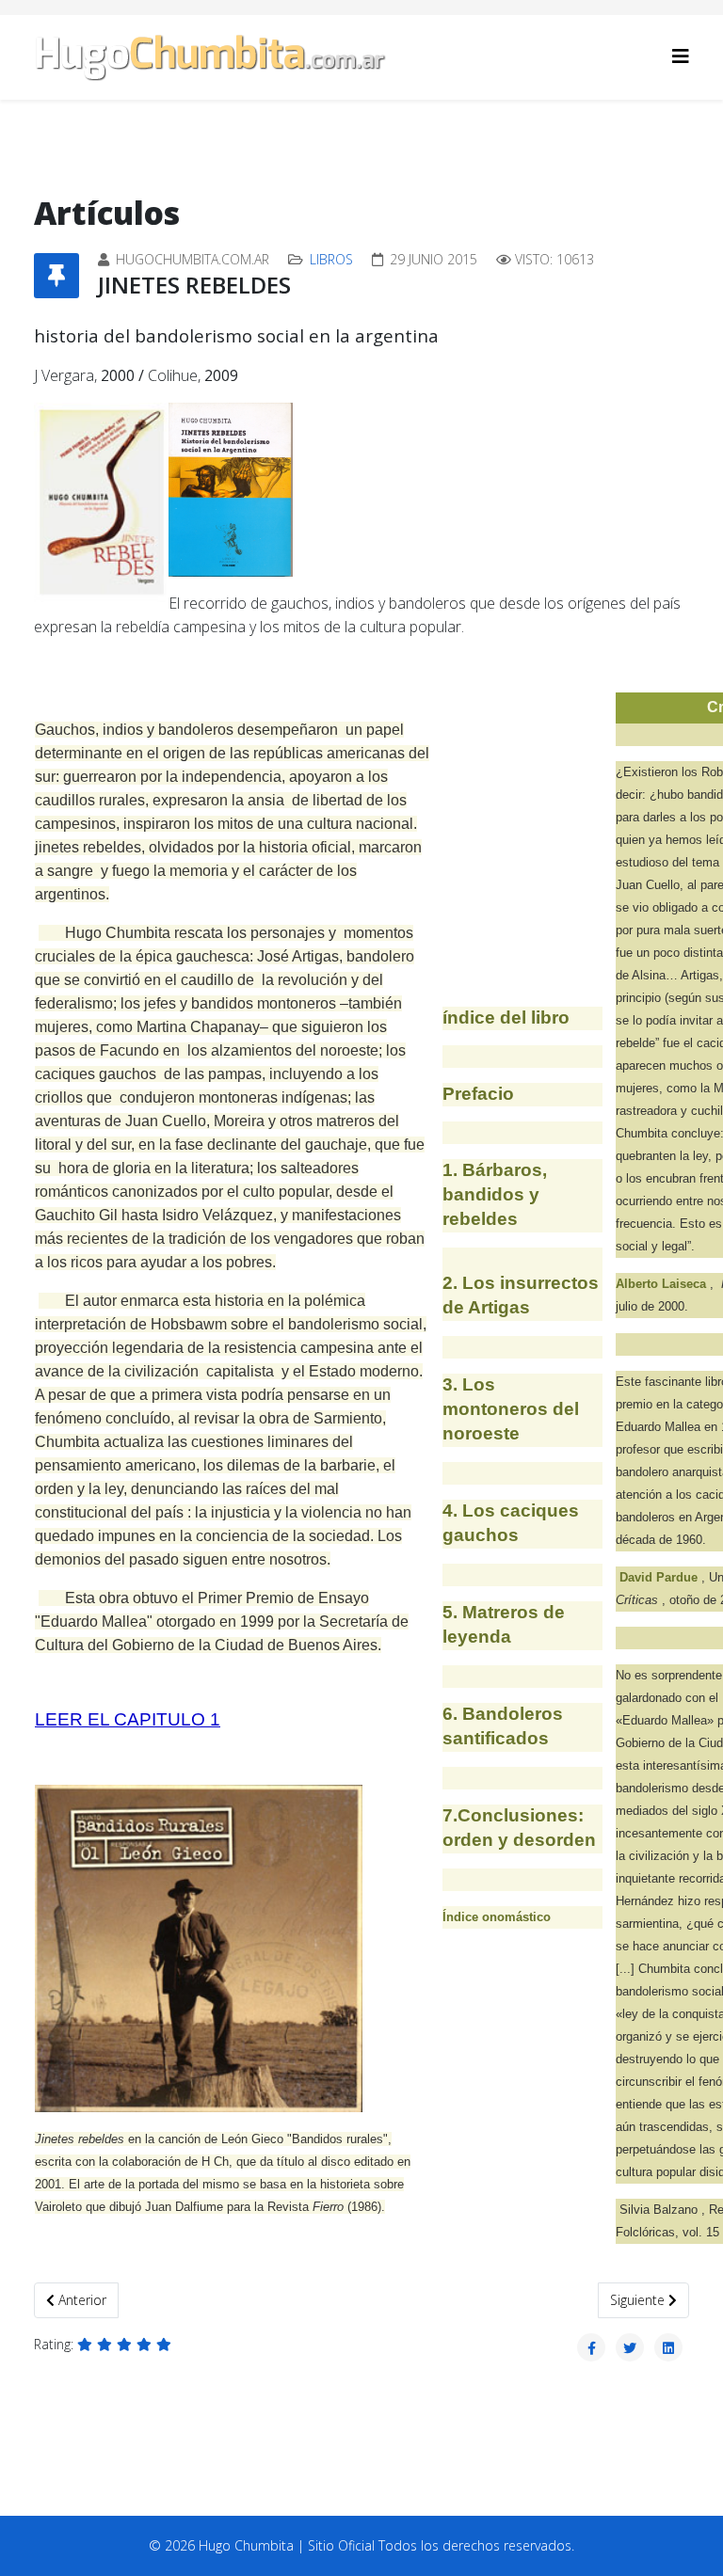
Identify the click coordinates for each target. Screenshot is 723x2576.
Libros (331, 259)
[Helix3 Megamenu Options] (681, 56)
